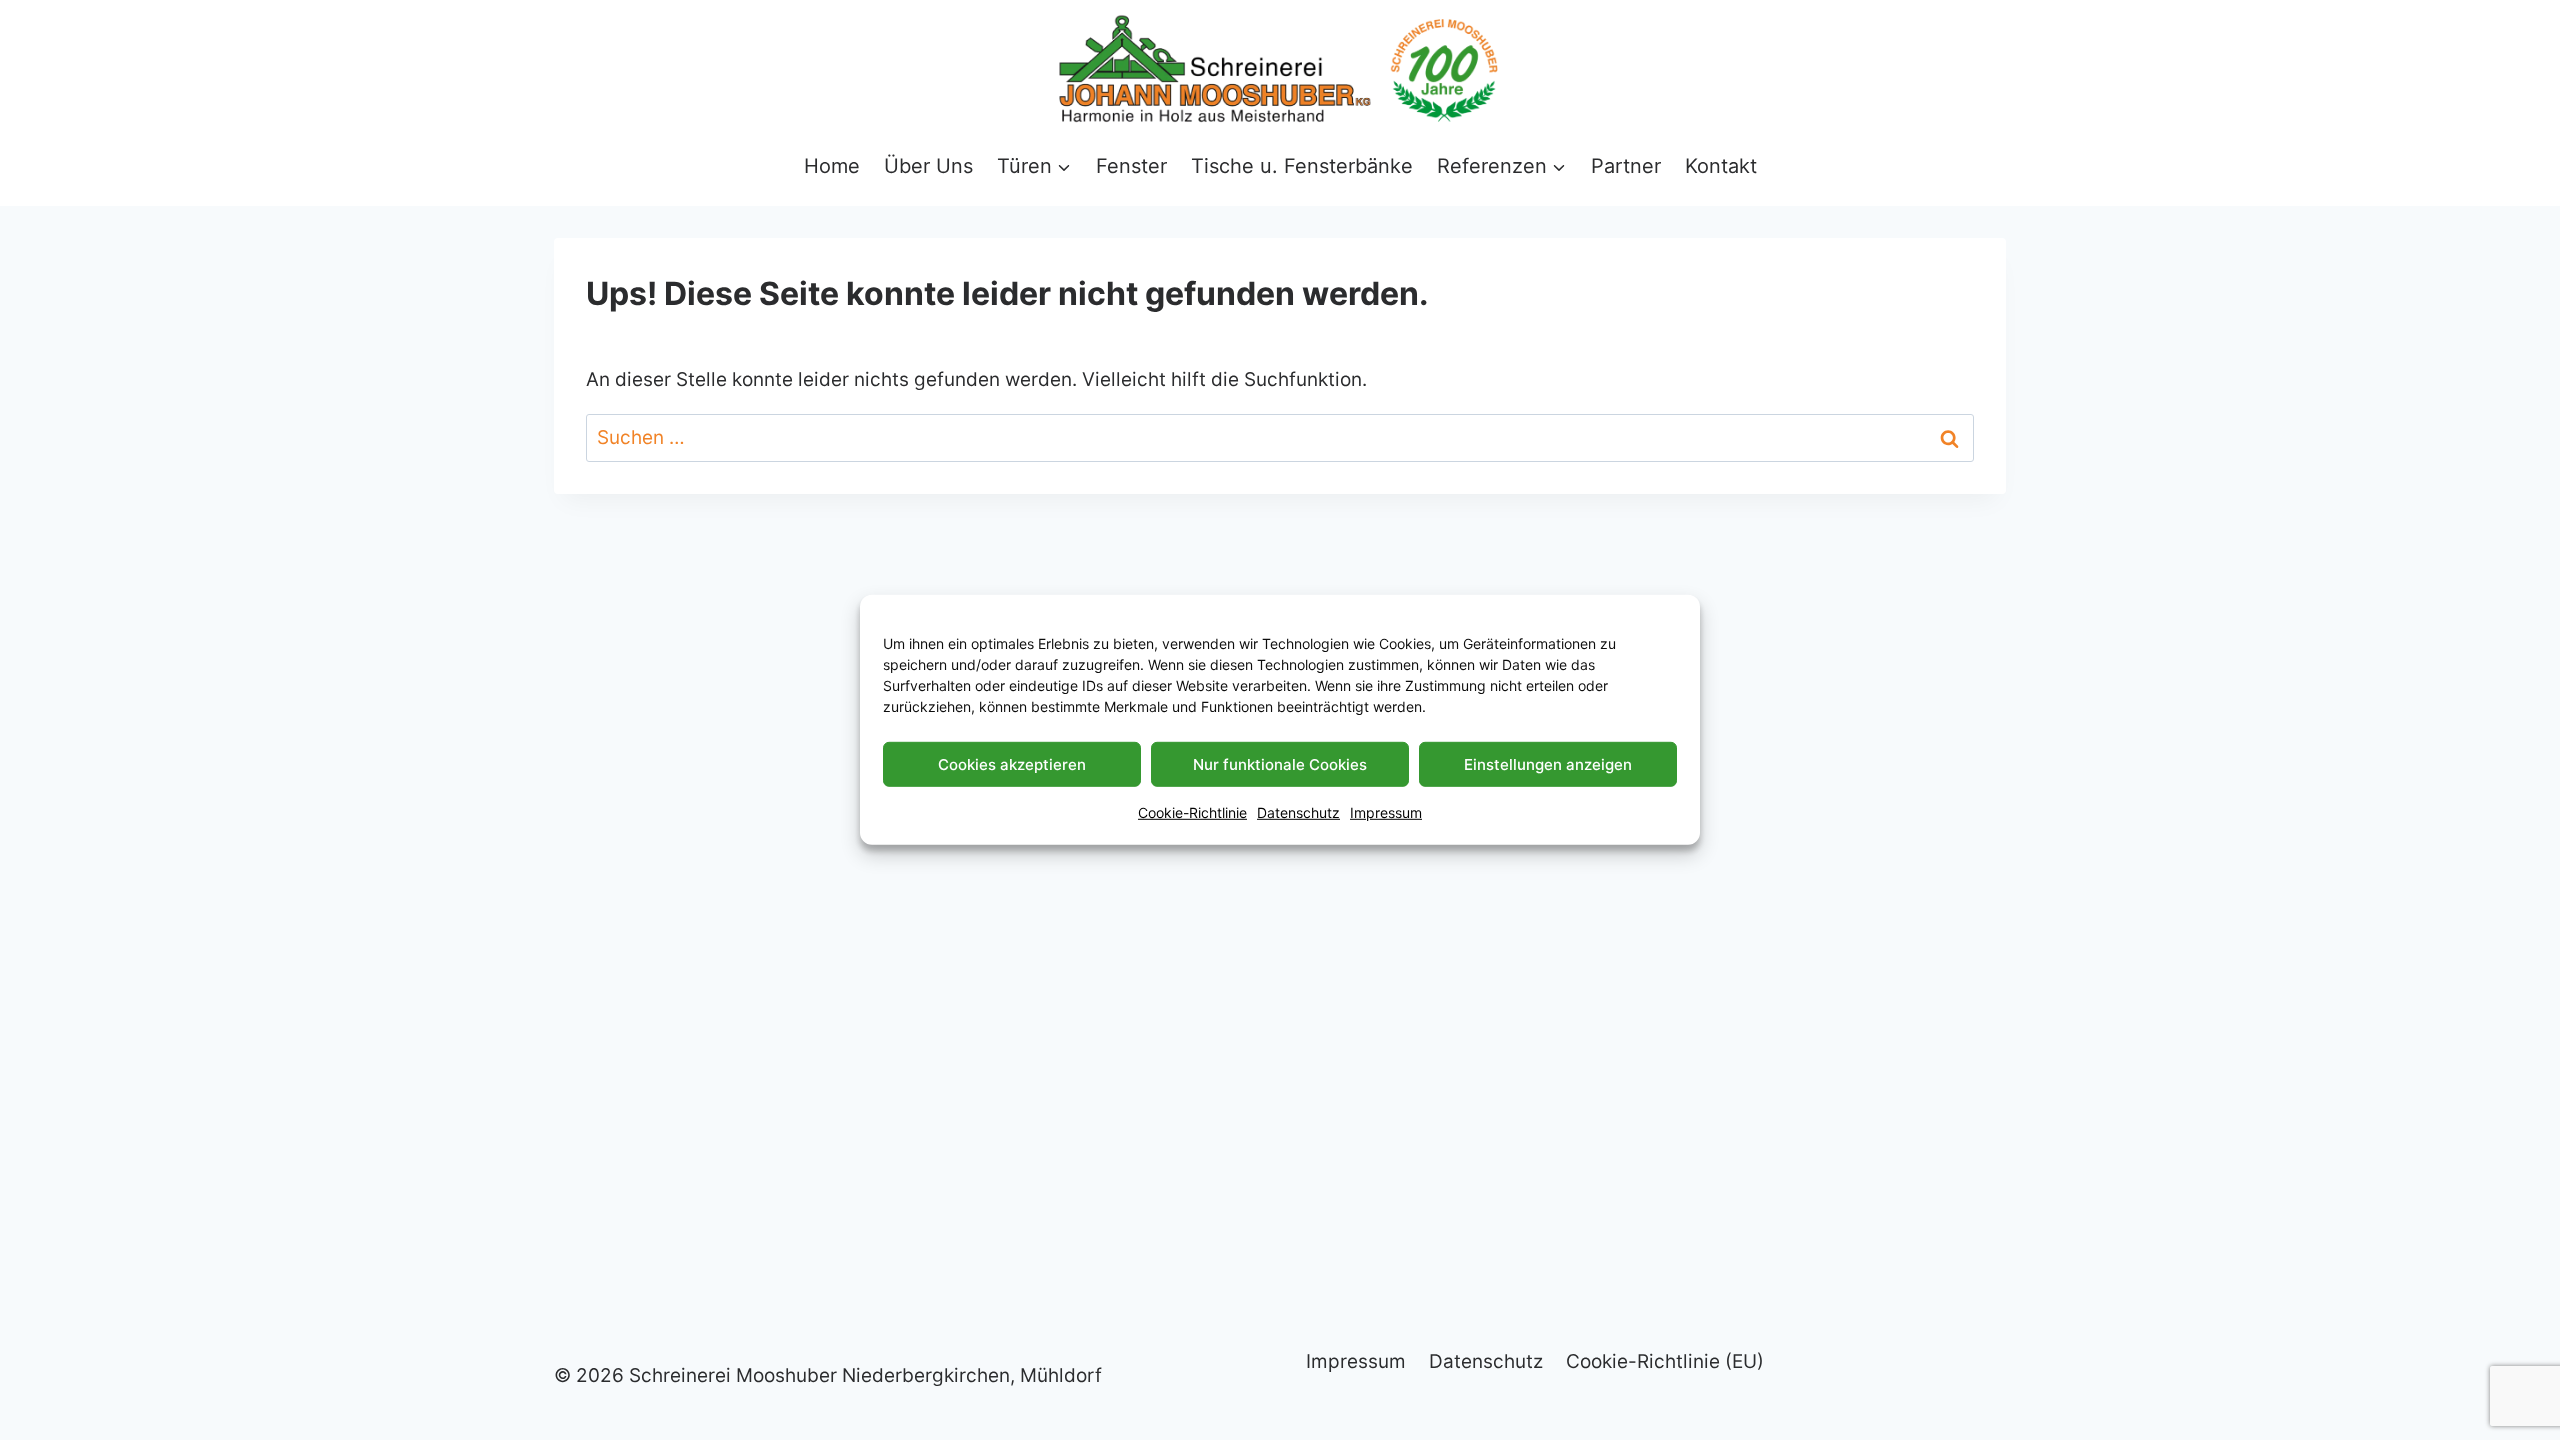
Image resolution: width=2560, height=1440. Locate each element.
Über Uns (928, 166)
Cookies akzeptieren (1012, 763)
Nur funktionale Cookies (1280, 763)
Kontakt (1721, 166)
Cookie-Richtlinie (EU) (1665, 1361)
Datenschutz (1298, 812)
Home (832, 166)
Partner (1626, 166)
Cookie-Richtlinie (1192, 812)
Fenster (1131, 166)
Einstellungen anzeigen (1548, 763)
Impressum (1386, 812)
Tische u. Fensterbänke (1302, 166)
